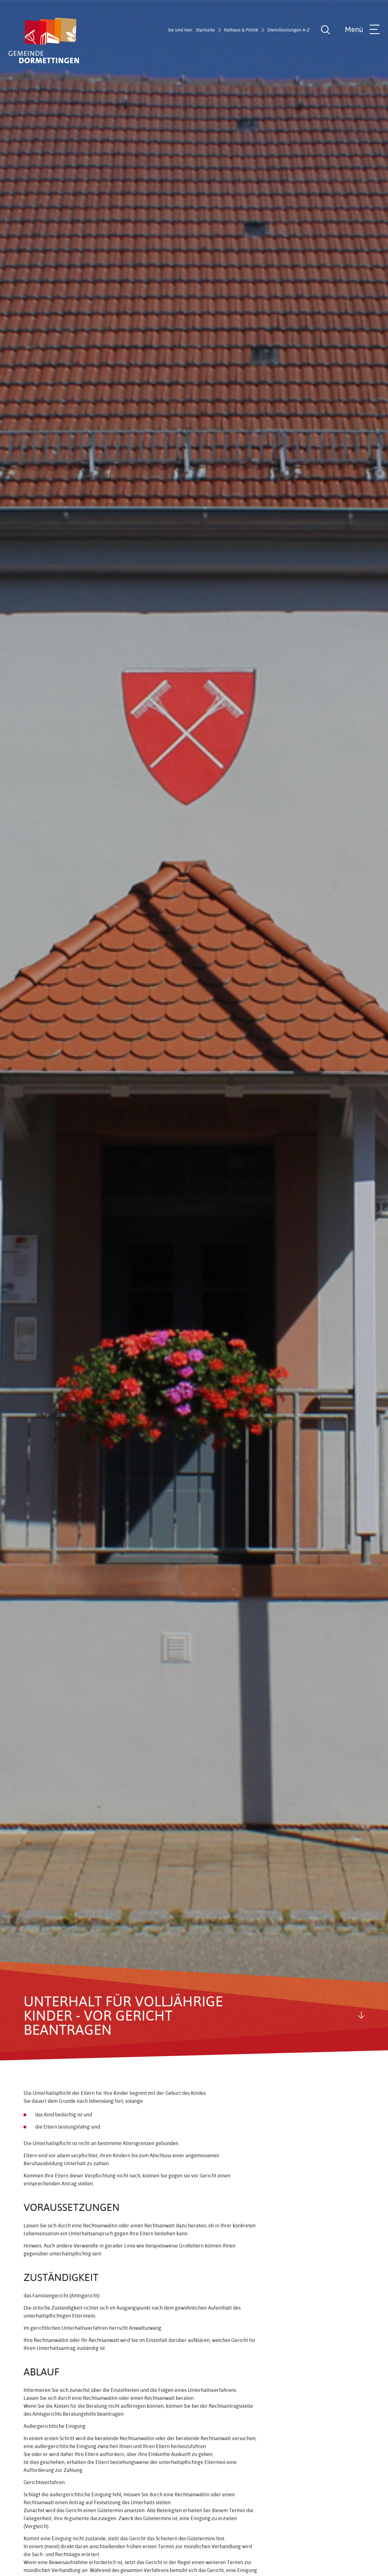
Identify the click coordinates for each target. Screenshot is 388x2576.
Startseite (206, 30)
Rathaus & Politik (241, 30)
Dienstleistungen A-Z (288, 30)
